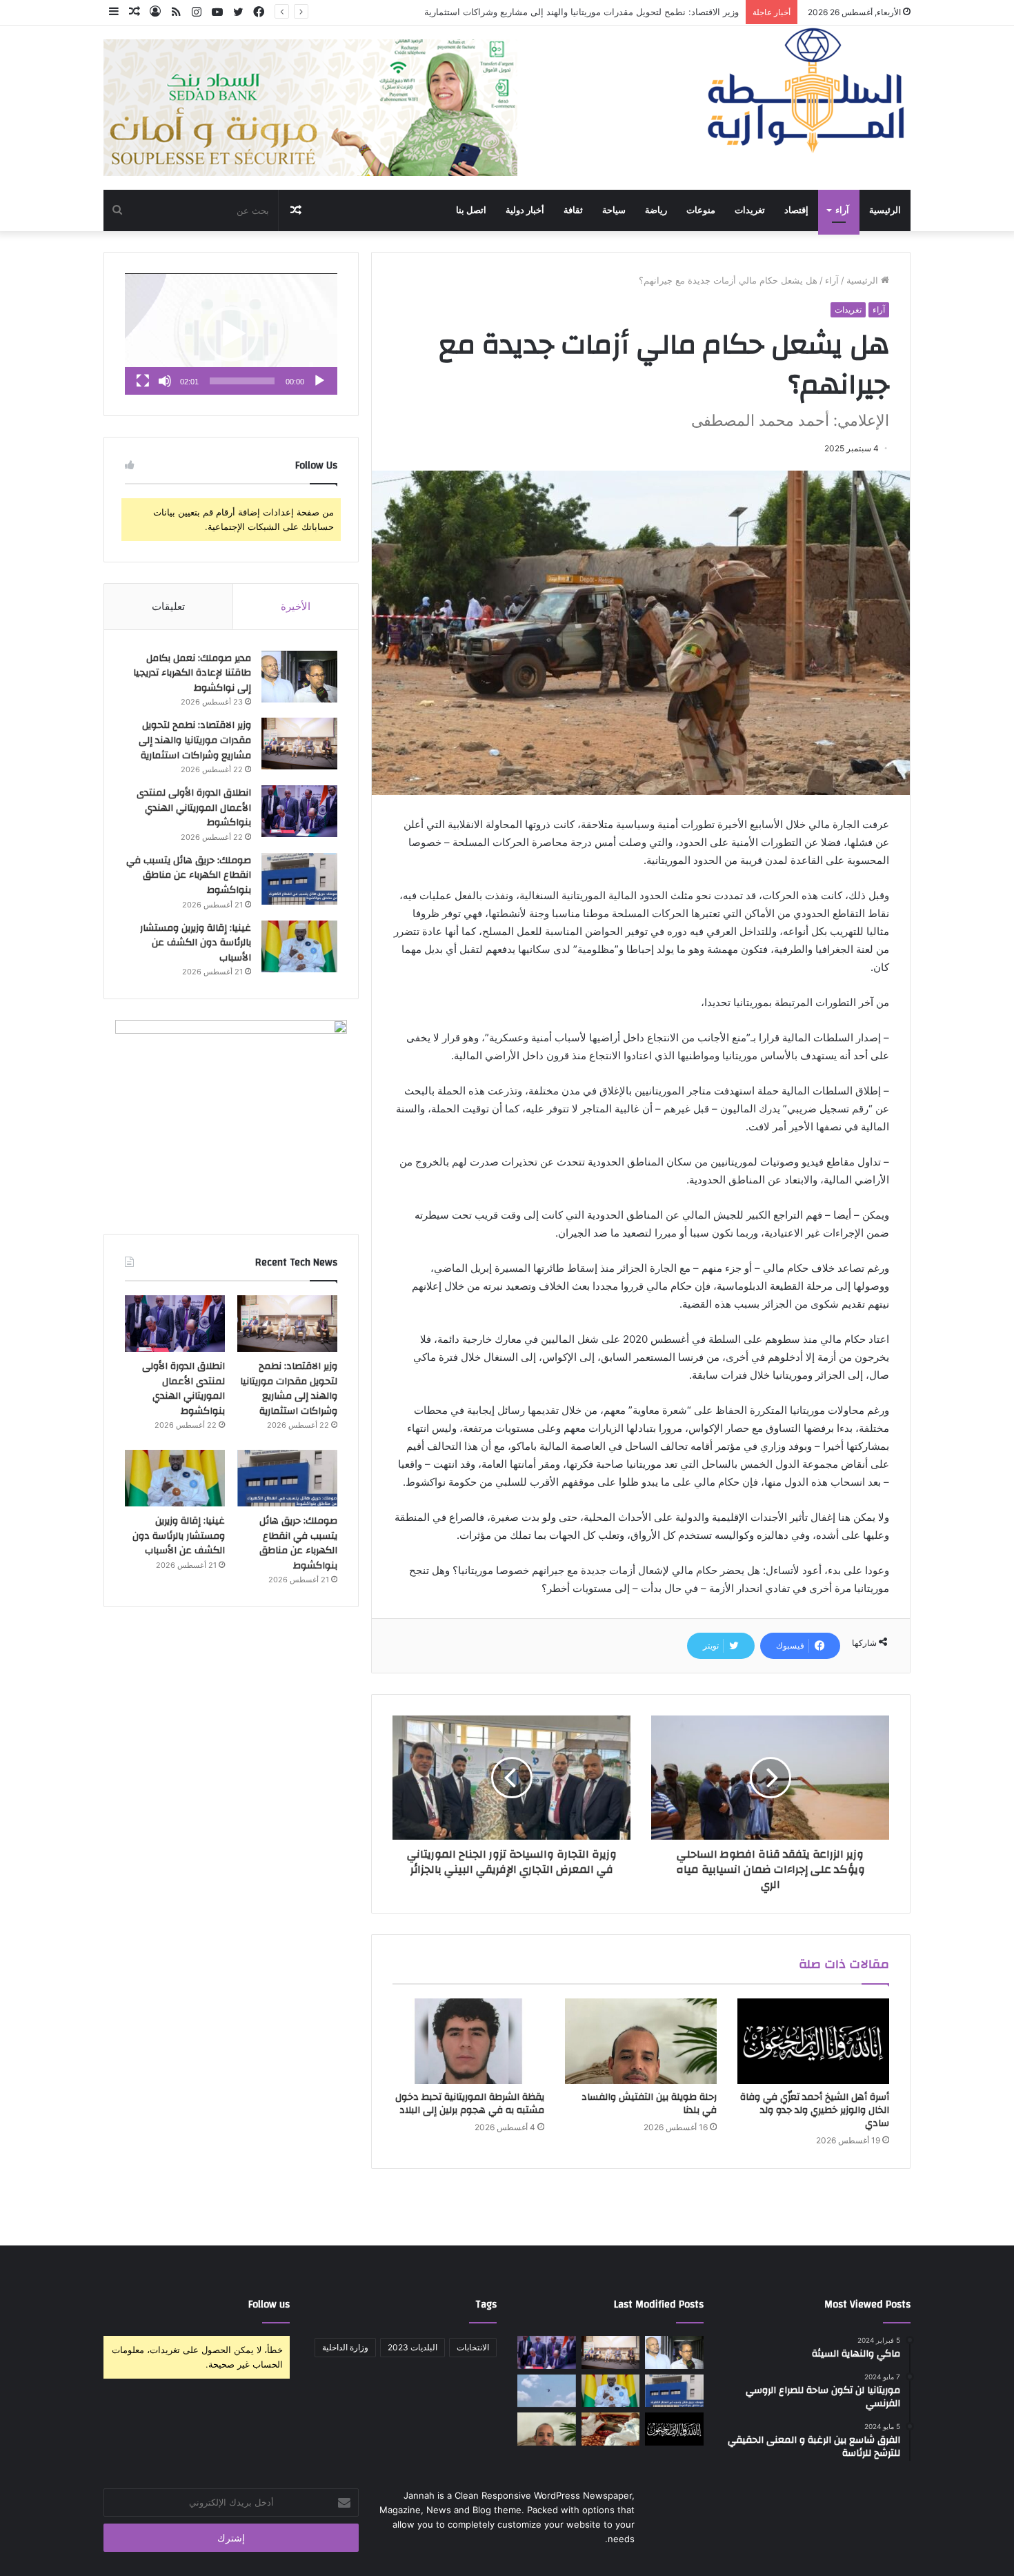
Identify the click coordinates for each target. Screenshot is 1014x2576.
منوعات (701, 210)
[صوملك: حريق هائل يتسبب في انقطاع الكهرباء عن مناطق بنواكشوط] (299, 879)
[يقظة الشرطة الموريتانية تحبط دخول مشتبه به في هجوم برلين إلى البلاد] (468, 2041)
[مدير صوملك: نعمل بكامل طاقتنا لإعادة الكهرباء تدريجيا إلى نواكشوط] (299, 677)
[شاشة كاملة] (143, 381)
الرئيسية (885, 210)
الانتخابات (473, 2347)
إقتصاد (796, 210)
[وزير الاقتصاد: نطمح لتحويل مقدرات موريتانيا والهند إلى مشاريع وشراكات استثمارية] (299, 744)
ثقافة (573, 210)
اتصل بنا (471, 210)
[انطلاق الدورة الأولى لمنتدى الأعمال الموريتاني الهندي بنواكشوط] (299, 811)
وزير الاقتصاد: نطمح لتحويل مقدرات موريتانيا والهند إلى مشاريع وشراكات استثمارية (195, 740)
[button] (231, 334)
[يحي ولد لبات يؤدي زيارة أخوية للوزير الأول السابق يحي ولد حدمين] (611, 2429)
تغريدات (750, 210)
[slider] (242, 381)
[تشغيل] (319, 381)
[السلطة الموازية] (807, 90)
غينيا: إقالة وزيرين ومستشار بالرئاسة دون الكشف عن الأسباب (196, 943)
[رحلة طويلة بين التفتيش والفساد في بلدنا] (641, 2041)
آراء (842, 210)
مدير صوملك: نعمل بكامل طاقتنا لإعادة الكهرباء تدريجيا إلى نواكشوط (192, 673)
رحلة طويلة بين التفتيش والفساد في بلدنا (649, 2104)
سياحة (614, 210)
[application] (231, 334)
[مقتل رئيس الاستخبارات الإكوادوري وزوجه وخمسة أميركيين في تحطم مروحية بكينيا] (547, 2391)
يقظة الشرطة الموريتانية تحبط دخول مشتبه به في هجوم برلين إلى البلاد (470, 2104)
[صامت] (165, 381)
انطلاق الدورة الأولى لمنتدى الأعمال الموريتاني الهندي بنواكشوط (616, 12)
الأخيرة (296, 606)
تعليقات (168, 606)
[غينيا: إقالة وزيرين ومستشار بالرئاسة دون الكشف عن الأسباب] (299, 946)
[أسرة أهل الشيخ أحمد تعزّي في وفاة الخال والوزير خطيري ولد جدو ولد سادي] (813, 2041)
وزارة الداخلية (345, 2347)
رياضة (656, 210)
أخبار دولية (525, 210)
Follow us (269, 2304)
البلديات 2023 (412, 2347)
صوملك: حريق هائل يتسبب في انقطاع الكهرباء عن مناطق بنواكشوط (189, 875)
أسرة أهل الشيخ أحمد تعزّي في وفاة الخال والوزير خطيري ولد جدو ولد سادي (815, 2110)
